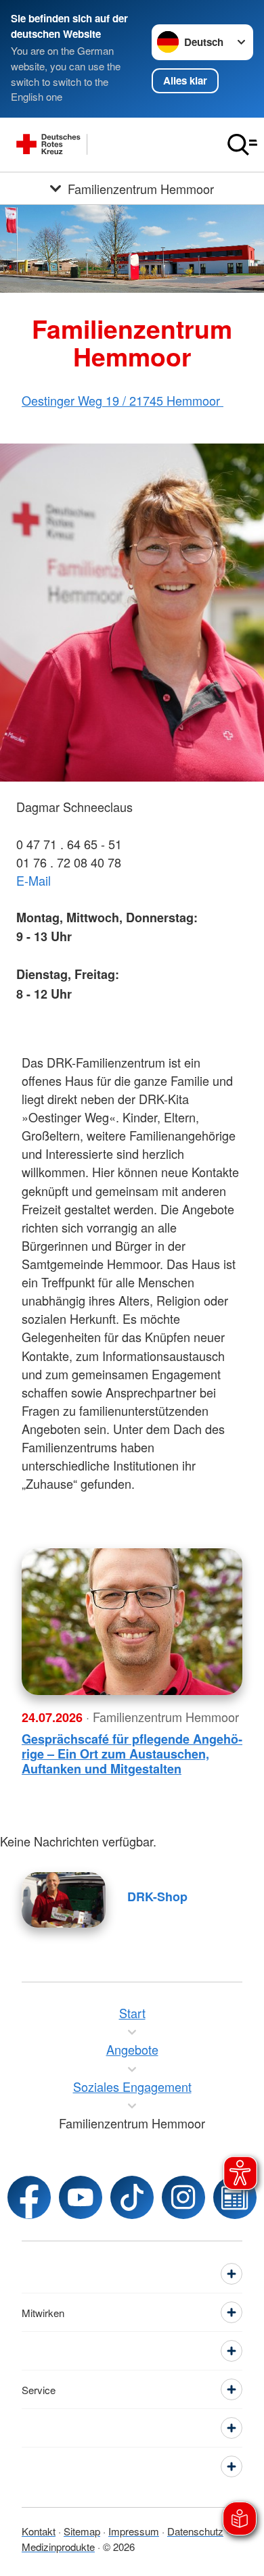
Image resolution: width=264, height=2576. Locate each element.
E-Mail (34, 880)
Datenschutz (195, 2531)
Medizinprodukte (58, 2547)
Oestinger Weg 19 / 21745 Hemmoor (123, 400)
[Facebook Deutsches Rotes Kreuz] (29, 2197)
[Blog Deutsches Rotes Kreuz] (235, 2197)
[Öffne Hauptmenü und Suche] (242, 145)
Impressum (134, 2531)
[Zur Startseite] (110, 145)
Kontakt (39, 2531)
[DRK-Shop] (64, 1900)
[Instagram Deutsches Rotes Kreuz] (183, 2197)
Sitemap (82, 2531)
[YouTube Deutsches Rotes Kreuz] (81, 2197)
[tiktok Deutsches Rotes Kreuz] (132, 2197)
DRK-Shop (157, 1897)
